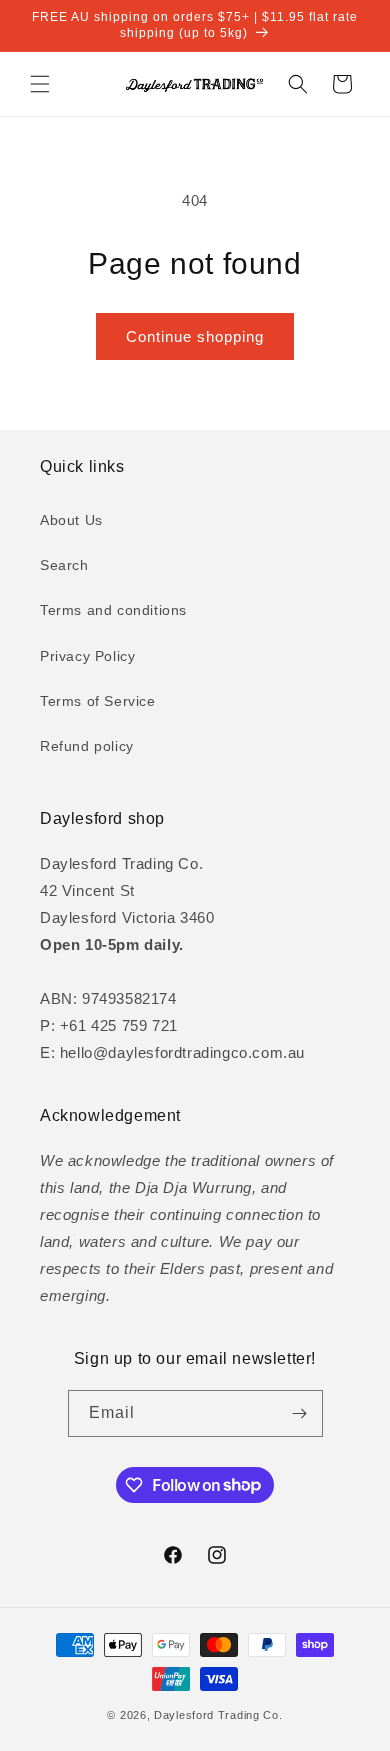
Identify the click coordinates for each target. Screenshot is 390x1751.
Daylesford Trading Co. (218, 1715)
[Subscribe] (300, 1413)
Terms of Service (98, 701)
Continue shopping (195, 336)
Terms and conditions (113, 610)
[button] (40, 84)
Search (64, 565)
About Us (71, 520)
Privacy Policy (87, 656)
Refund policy (87, 746)
